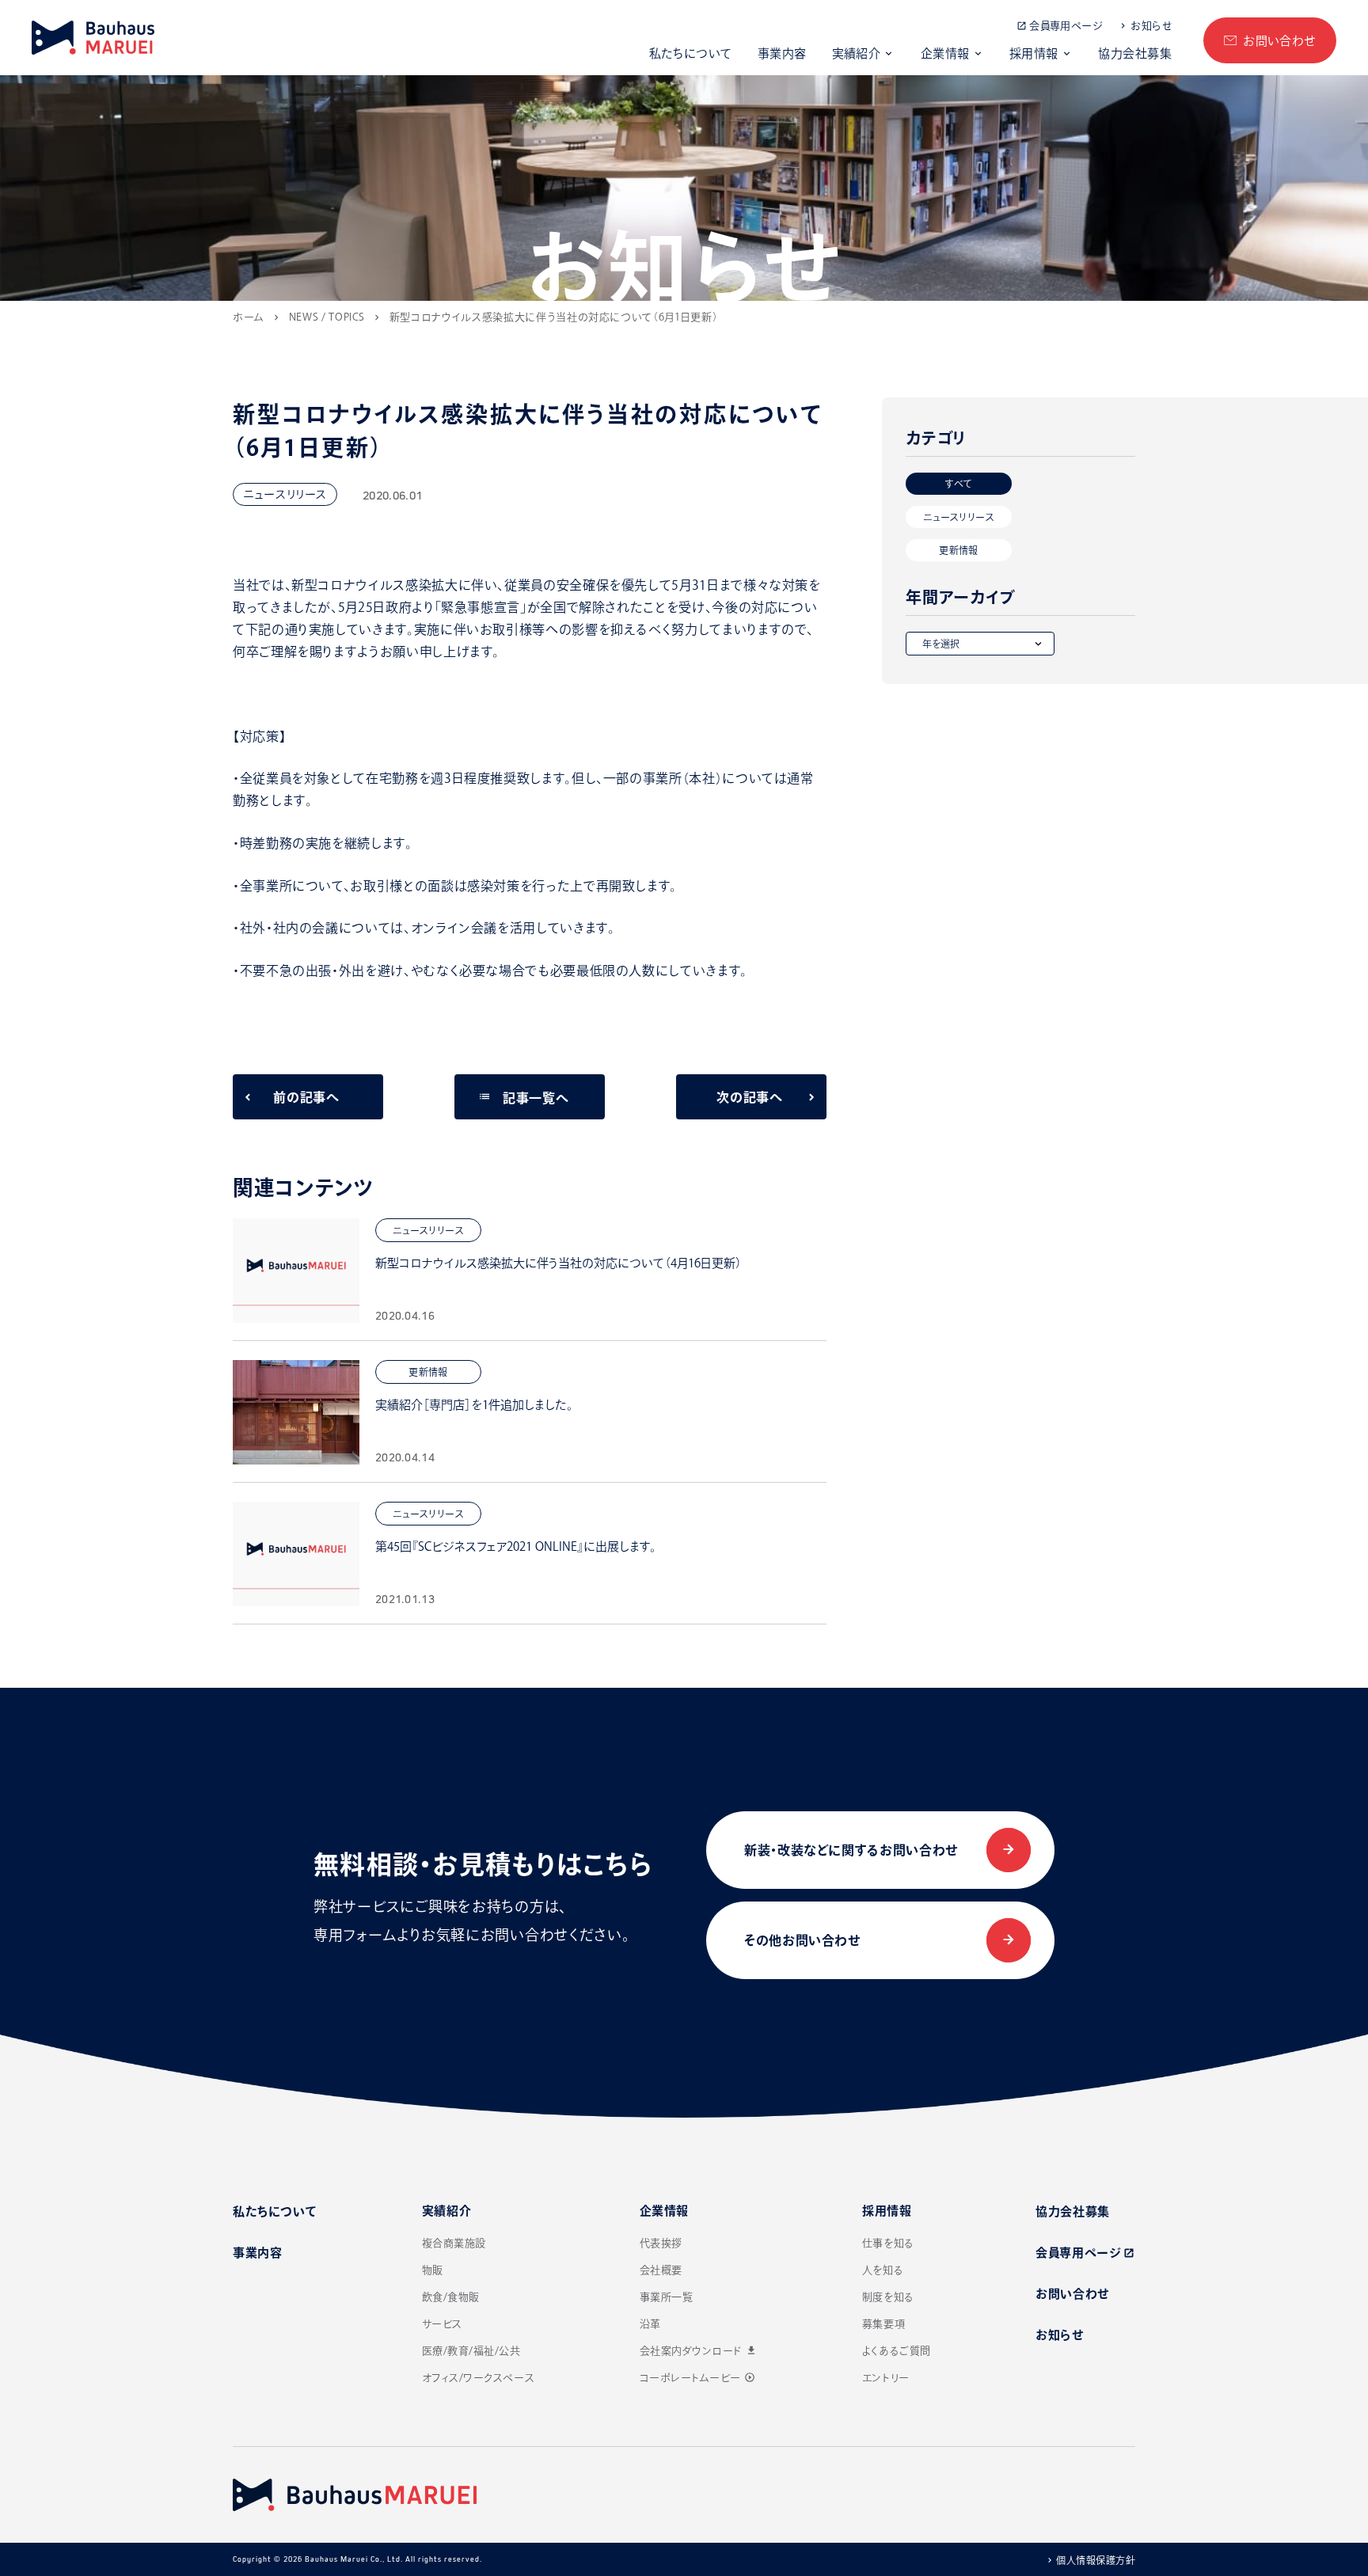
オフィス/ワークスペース (478, 2378)
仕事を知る (888, 2243)
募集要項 (883, 2324)
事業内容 (782, 53)
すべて (958, 484)
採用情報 (1034, 53)
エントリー (886, 2378)
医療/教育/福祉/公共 (471, 2351)
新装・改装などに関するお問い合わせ (851, 1850)
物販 (433, 2270)
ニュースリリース (959, 517)
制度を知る (888, 2297)
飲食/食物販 (451, 2297)
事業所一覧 (667, 2297)
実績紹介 (857, 53)
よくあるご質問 (897, 2351)
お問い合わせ (1279, 41)
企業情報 (945, 53)
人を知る (883, 2270)
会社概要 (661, 2270)
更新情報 (958, 550)
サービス (442, 2324)
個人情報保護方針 (1096, 2560)
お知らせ (1151, 26)
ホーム (249, 317)
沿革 (650, 2324)
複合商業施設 (454, 2243)
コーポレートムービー (697, 2378)
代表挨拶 (661, 2243)
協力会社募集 (1135, 53)
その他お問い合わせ (802, 1940)
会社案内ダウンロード (699, 2351)
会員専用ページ (1066, 26)
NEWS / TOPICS (327, 317)
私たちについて (691, 53)
